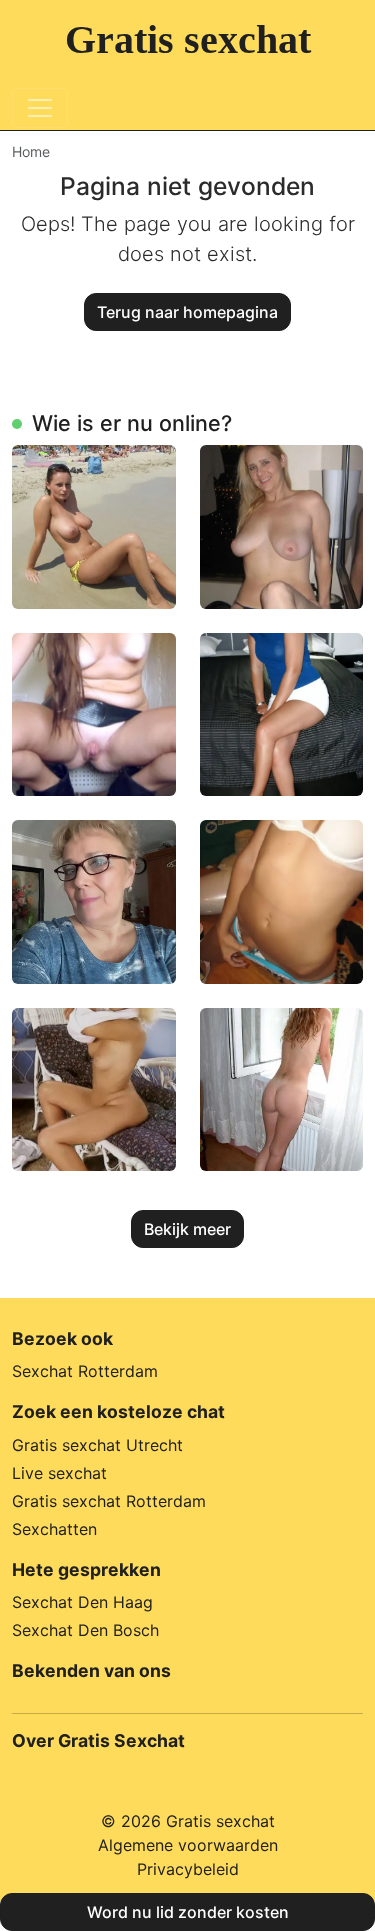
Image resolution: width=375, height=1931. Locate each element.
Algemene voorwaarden (188, 1845)
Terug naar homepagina (187, 312)
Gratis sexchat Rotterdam (109, 1501)
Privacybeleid (188, 1869)
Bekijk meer (187, 1229)
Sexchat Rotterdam (85, 1371)
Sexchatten (54, 1529)
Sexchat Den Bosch (85, 1630)
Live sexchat (59, 1473)
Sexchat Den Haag (82, 1602)
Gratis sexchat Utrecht (97, 1445)
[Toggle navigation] (40, 108)
